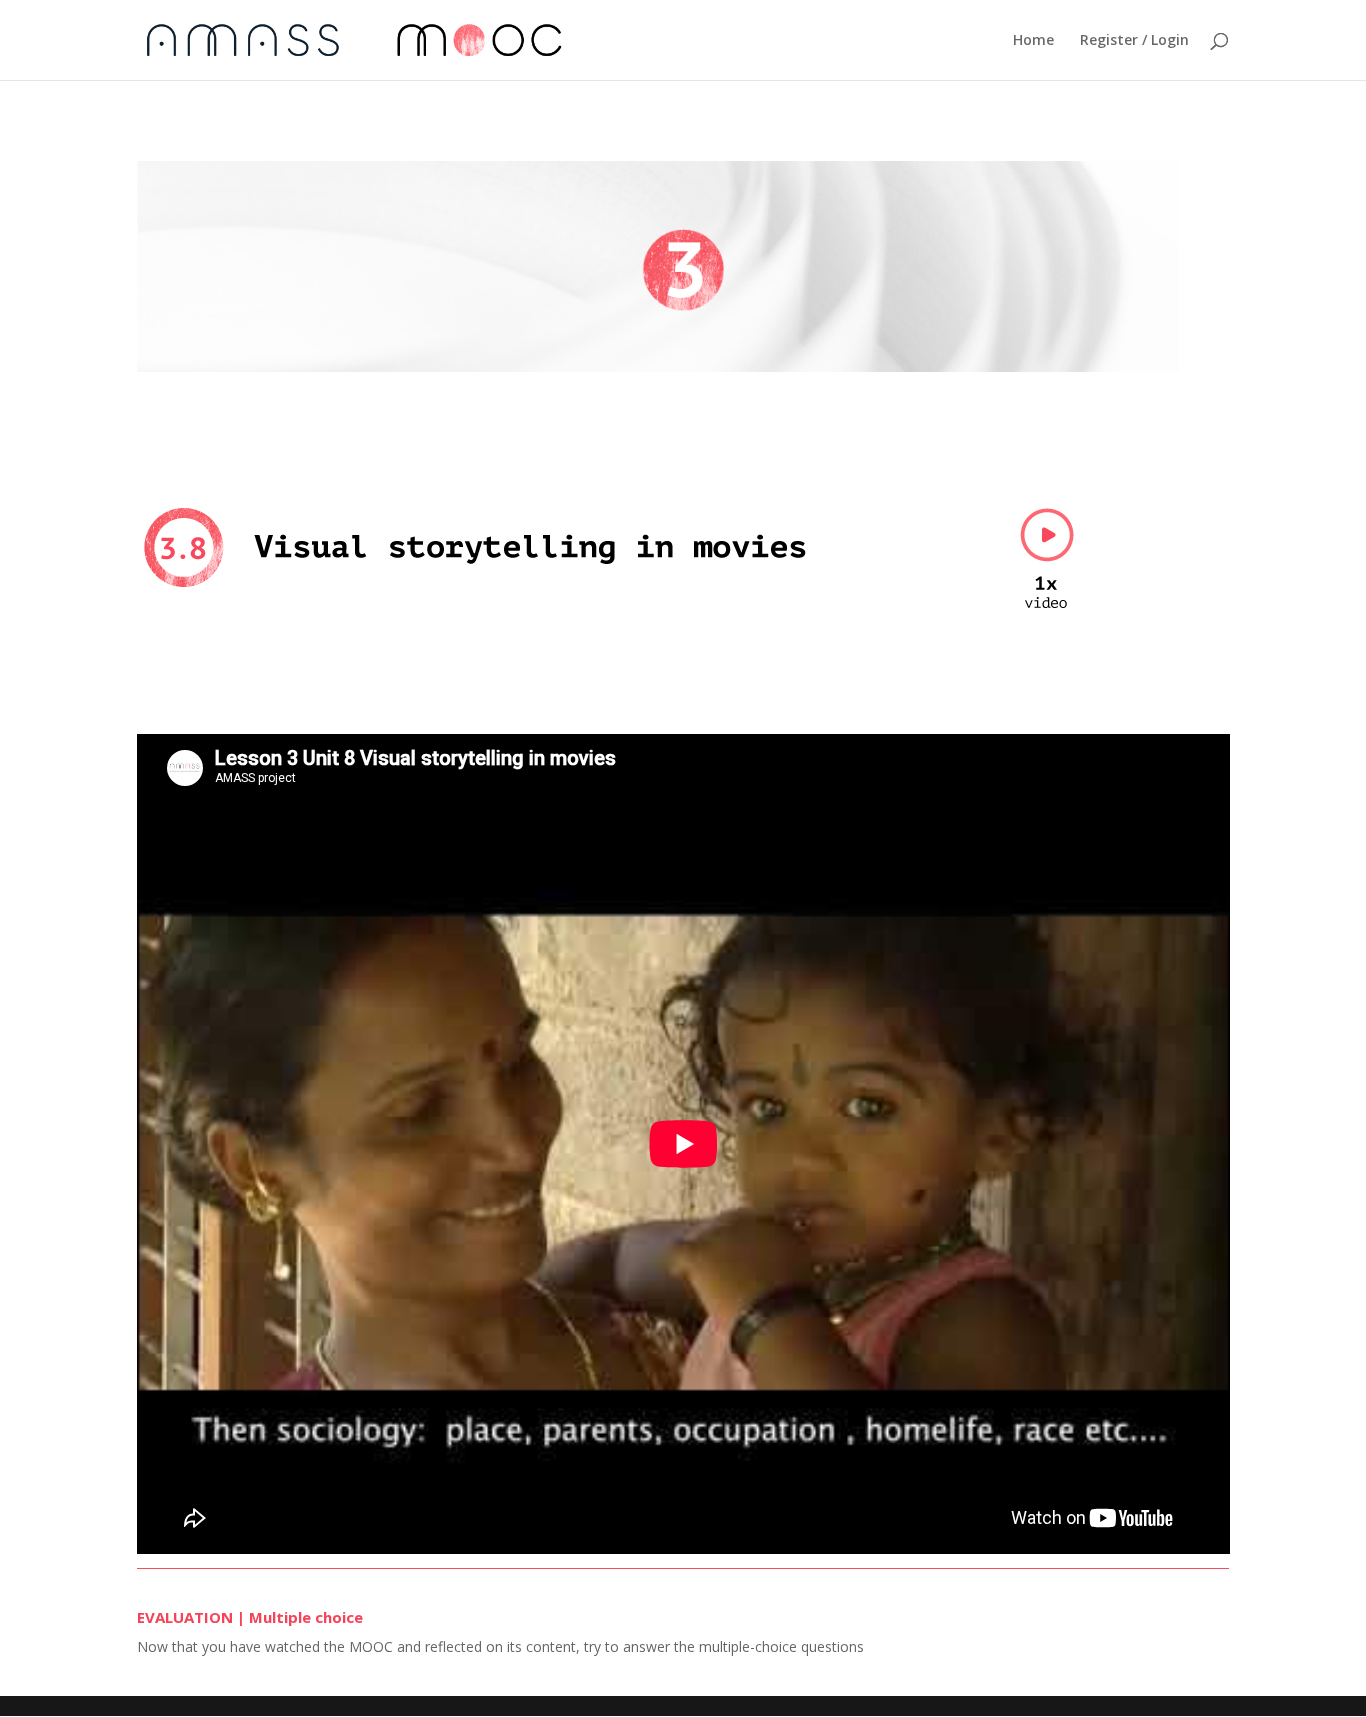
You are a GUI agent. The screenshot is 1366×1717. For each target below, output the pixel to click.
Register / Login (1134, 41)
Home (1033, 41)
